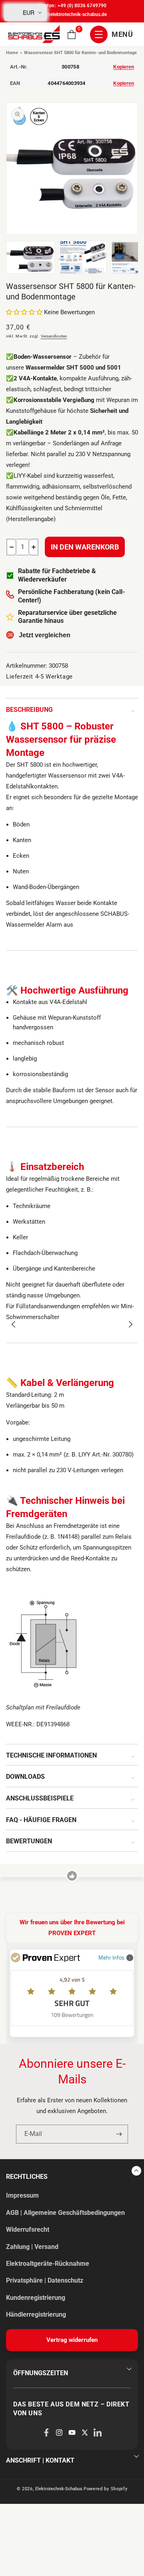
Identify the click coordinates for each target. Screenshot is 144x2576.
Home (12, 53)
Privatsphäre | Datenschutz (45, 2280)
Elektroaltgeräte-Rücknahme (48, 2264)
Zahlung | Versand (32, 2247)
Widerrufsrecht (28, 2230)
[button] (72, 34)
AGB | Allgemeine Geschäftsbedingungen (65, 2213)
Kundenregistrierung (36, 2298)
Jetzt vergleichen (45, 635)
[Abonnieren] (119, 2134)
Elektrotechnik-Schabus (59, 2489)
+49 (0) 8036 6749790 (82, 6)
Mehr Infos (111, 1957)
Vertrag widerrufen (72, 2340)
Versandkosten (54, 336)
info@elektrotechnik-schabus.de (72, 14)
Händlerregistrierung (36, 2314)
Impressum (22, 2195)
